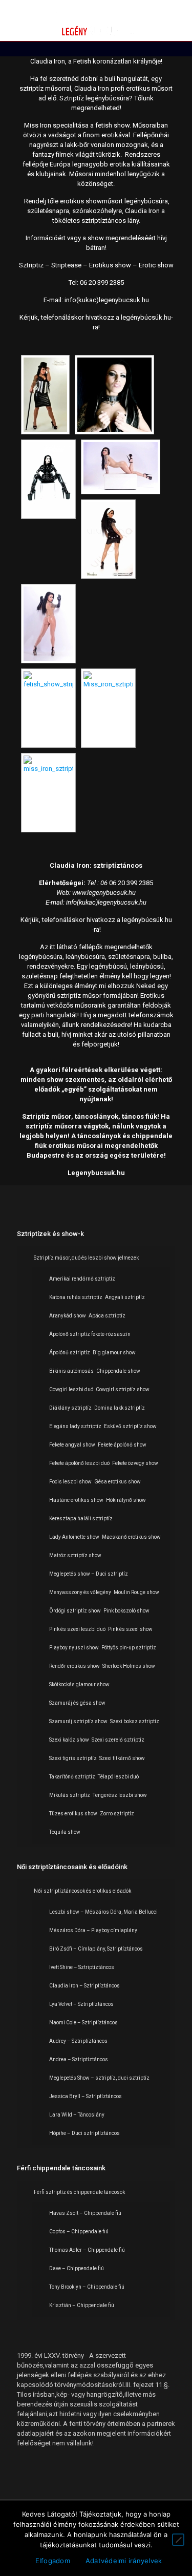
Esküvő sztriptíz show (130, 1426)
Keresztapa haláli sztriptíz (81, 1519)
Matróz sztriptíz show (75, 1555)
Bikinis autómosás (71, 1371)
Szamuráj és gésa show (77, 1703)
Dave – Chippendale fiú (77, 2268)
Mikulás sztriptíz (70, 1795)
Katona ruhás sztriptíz (76, 1297)
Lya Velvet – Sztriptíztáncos (81, 2004)
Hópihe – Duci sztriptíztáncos (84, 2133)
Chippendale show (118, 1371)
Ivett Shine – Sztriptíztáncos (82, 1967)
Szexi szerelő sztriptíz (118, 1740)
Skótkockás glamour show (79, 1684)
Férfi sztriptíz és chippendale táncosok (79, 2192)
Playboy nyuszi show (74, 1648)
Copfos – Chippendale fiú (79, 2232)
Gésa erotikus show (118, 1482)
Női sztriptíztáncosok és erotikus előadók (82, 1891)
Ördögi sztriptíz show (75, 1611)
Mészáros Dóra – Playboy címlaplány (93, 1930)
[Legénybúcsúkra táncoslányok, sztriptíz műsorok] (96, 20)
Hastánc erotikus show (76, 1500)
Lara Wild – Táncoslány (77, 2115)
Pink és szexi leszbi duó (77, 1629)
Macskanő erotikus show (131, 1537)
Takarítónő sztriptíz (72, 1777)
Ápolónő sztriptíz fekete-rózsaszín (90, 1334)
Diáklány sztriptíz (70, 1408)
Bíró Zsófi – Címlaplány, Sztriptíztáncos (96, 1949)
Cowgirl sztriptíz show (123, 1389)
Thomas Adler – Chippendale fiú (87, 2250)
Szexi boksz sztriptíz (135, 1721)
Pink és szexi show (130, 1629)
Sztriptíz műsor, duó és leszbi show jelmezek (86, 1258)
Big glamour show (114, 1353)
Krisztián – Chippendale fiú (82, 2305)
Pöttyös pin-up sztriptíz (129, 1648)
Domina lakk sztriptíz (120, 1408)
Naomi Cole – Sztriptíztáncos (83, 2023)
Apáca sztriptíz (107, 1316)
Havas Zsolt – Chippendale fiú (85, 2213)
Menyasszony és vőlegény (80, 1592)
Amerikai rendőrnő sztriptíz (82, 1279)
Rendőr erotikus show (74, 1666)
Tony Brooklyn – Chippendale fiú (87, 2287)
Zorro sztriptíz (117, 1814)
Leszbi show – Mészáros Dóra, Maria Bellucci (103, 1912)
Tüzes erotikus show (73, 1814)
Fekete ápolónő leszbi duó (79, 1463)
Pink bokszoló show (126, 1611)
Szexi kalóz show (69, 1740)
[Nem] (178, 2540)
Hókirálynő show (126, 1500)
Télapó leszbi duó (118, 1777)
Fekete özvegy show (135, 1463)
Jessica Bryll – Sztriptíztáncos (86, 2096)
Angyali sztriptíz (125, 1297)
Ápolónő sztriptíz (70, 1353)
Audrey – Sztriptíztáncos (78, 2041)
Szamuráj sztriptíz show (78, 1721)
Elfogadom (53, 2561)
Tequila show (65, 1832)
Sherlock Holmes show (129, 1666)
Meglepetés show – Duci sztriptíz (89, 1574)
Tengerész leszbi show (120, 1795)
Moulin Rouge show (136, 1592)
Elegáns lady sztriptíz (75, 1426)
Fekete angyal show (72, 1445)
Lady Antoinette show (74, 1537)
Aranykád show (68, 1316)
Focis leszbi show (70, 1482)
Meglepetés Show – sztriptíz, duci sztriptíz (99, 2078)
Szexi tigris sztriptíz (73, 1758)
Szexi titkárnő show (122, 1758)
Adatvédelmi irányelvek (124, 2561)
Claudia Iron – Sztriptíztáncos (84, 1986)
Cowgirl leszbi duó (71, 1389)
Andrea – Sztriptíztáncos (79, 2059)
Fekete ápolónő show (122, 1445)
